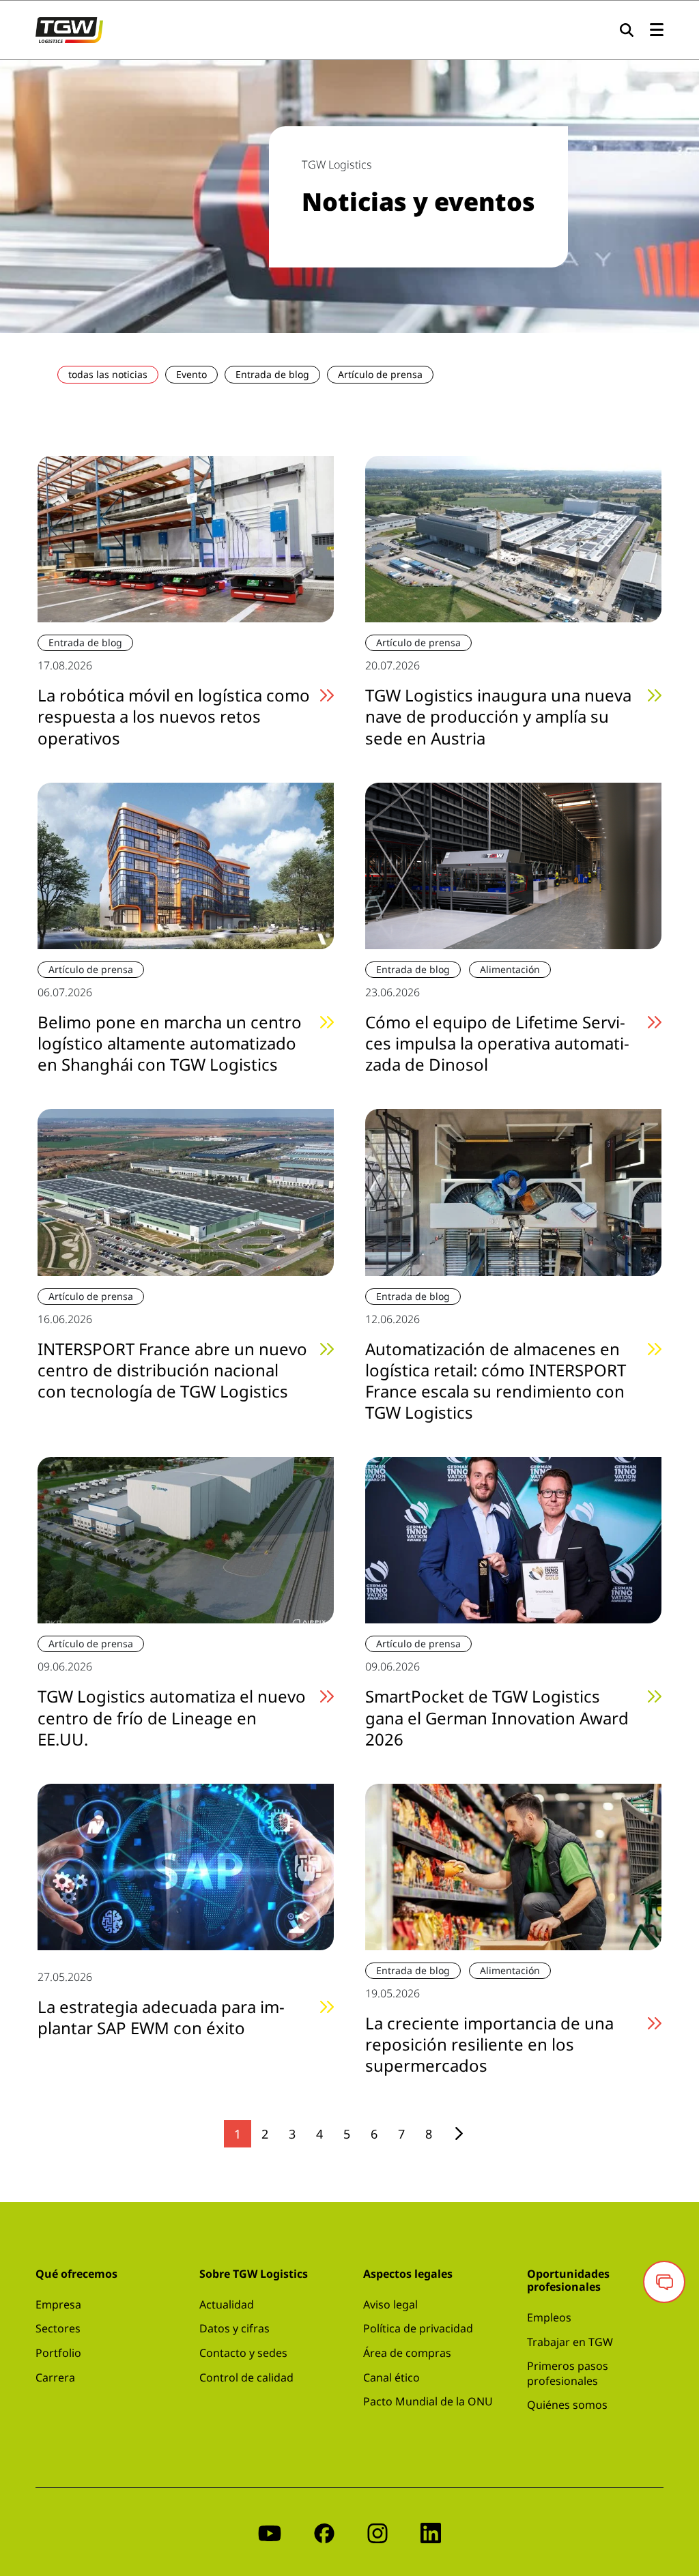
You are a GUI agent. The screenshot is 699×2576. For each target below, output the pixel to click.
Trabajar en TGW (570, 2342)
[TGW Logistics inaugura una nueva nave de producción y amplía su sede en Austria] (513, 538)
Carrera (55, 2377)
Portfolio (58, 2353)
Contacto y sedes (243, 2353)
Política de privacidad (418, 2328)
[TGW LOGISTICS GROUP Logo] (69, 29)
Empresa (58, 2304)
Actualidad (227, 2304)
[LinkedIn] (431, 2532)
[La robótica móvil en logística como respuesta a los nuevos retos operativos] (186, 538)
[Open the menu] (657, 30)
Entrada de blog (272, 374)
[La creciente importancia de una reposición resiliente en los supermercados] (513, 1866)
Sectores (58, 2328)
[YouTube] (270, 2532)
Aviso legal (390, 2304)
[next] (459, 2133)
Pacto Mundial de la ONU (428, 2401)
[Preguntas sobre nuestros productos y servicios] (664, 2282)
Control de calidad (246, 2377)
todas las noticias (108, 374)
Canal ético (391, 2377)
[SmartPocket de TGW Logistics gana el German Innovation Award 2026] (513, 1539)
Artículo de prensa (380, 374)
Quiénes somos (567, 2405)
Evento (191, 374)
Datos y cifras (234, 2328)
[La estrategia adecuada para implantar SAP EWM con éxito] (186, 1866)
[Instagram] (377, 2532)
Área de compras (407, 2353)
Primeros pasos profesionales (568, 2373)
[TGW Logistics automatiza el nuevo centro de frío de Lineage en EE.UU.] (186, 1539)
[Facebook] (324, 2532)
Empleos (549, 2317)
